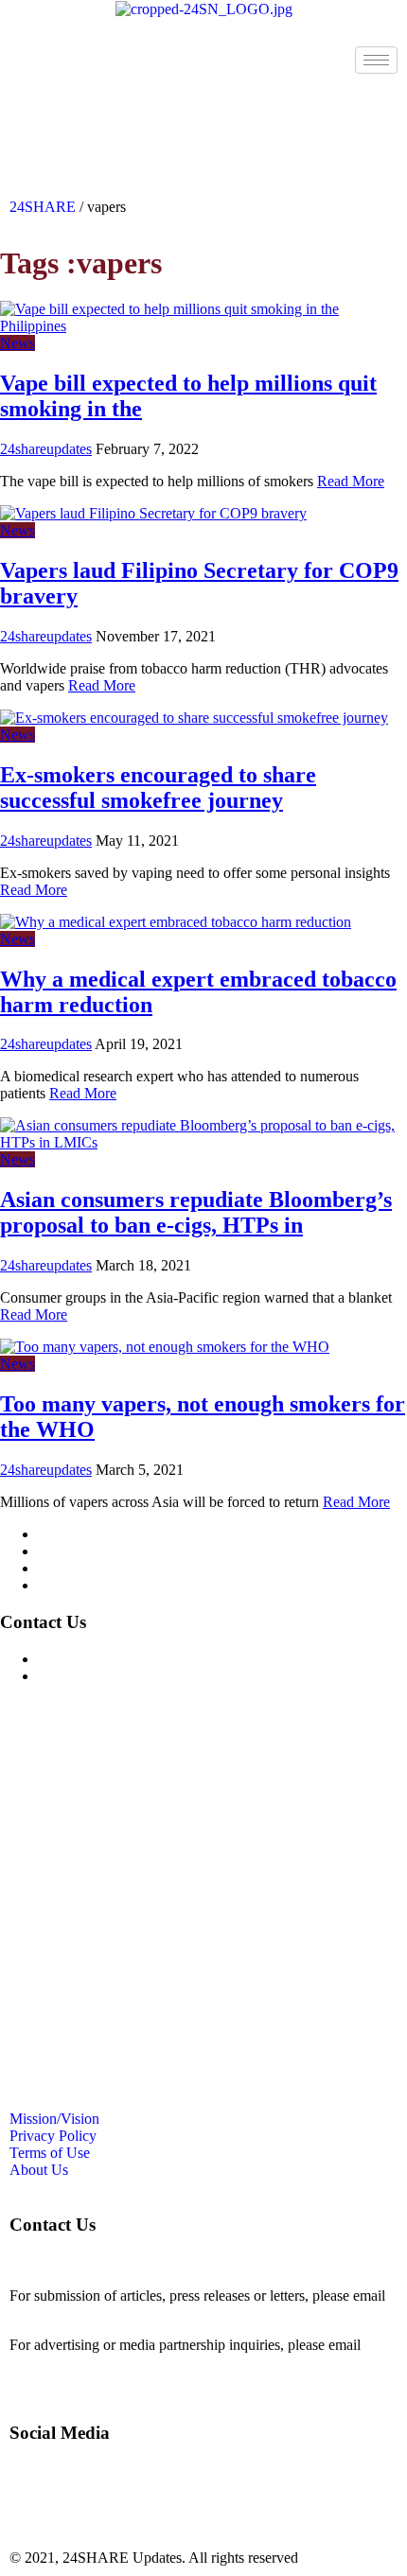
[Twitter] (135, 116)
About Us (67, 1585)
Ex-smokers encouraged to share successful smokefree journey (158, 788)
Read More (351, 481)
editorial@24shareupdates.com (101, 2313)
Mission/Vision (83, 1534)
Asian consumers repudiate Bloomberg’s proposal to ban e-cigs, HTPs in (196, 1212)
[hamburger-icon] (376, 60)
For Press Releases (94, 1676)
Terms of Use (78, 1568)
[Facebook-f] (33, 116)
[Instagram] (84, 116)
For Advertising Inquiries (113, 1659)
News (18, 343)
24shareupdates (46, 449)
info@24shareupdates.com (89, 2362)
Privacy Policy (81, 1551)
